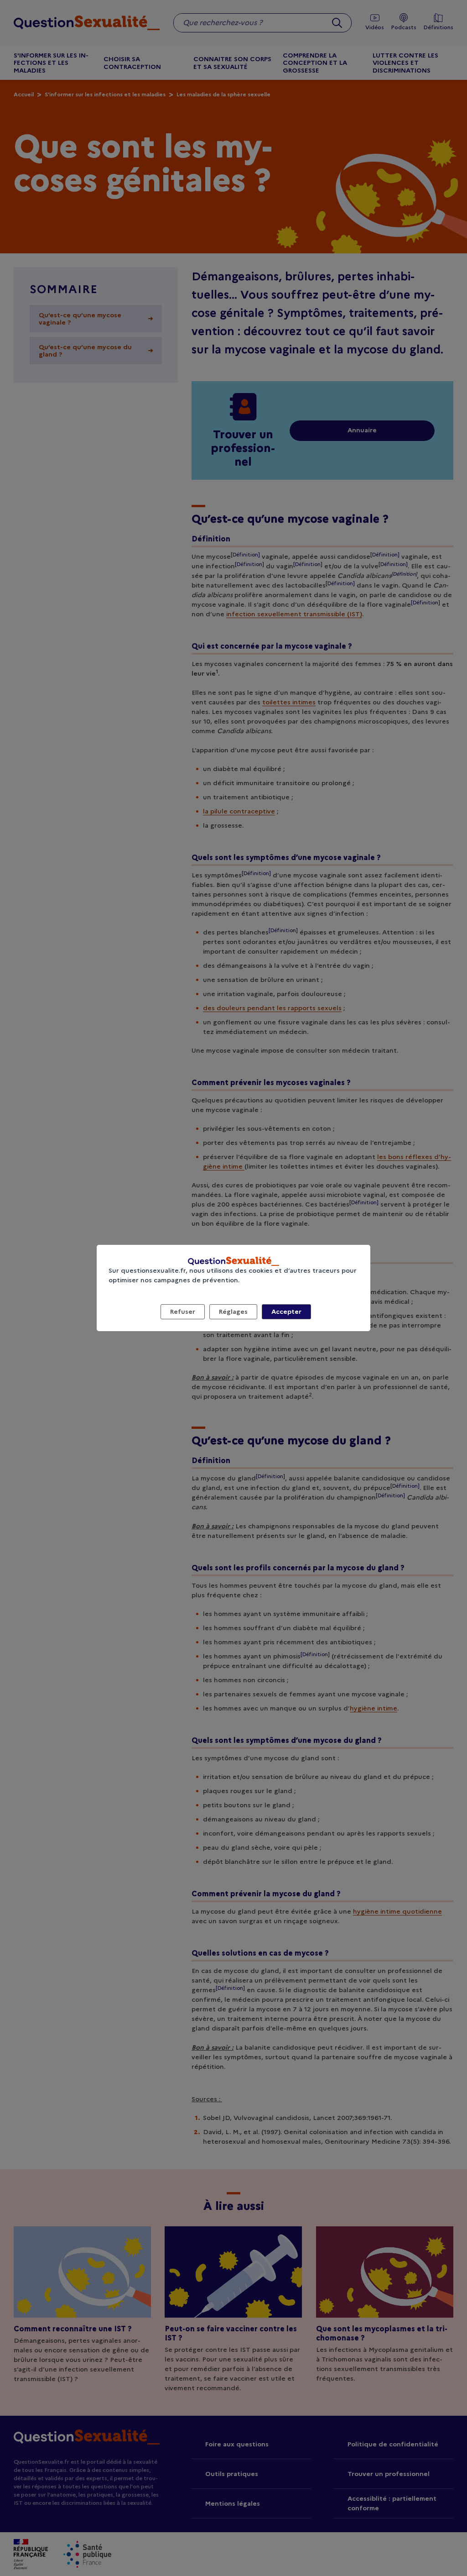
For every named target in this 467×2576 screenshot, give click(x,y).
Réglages (233, 1312)
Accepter (286, 1312)
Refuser (183, 1312)
